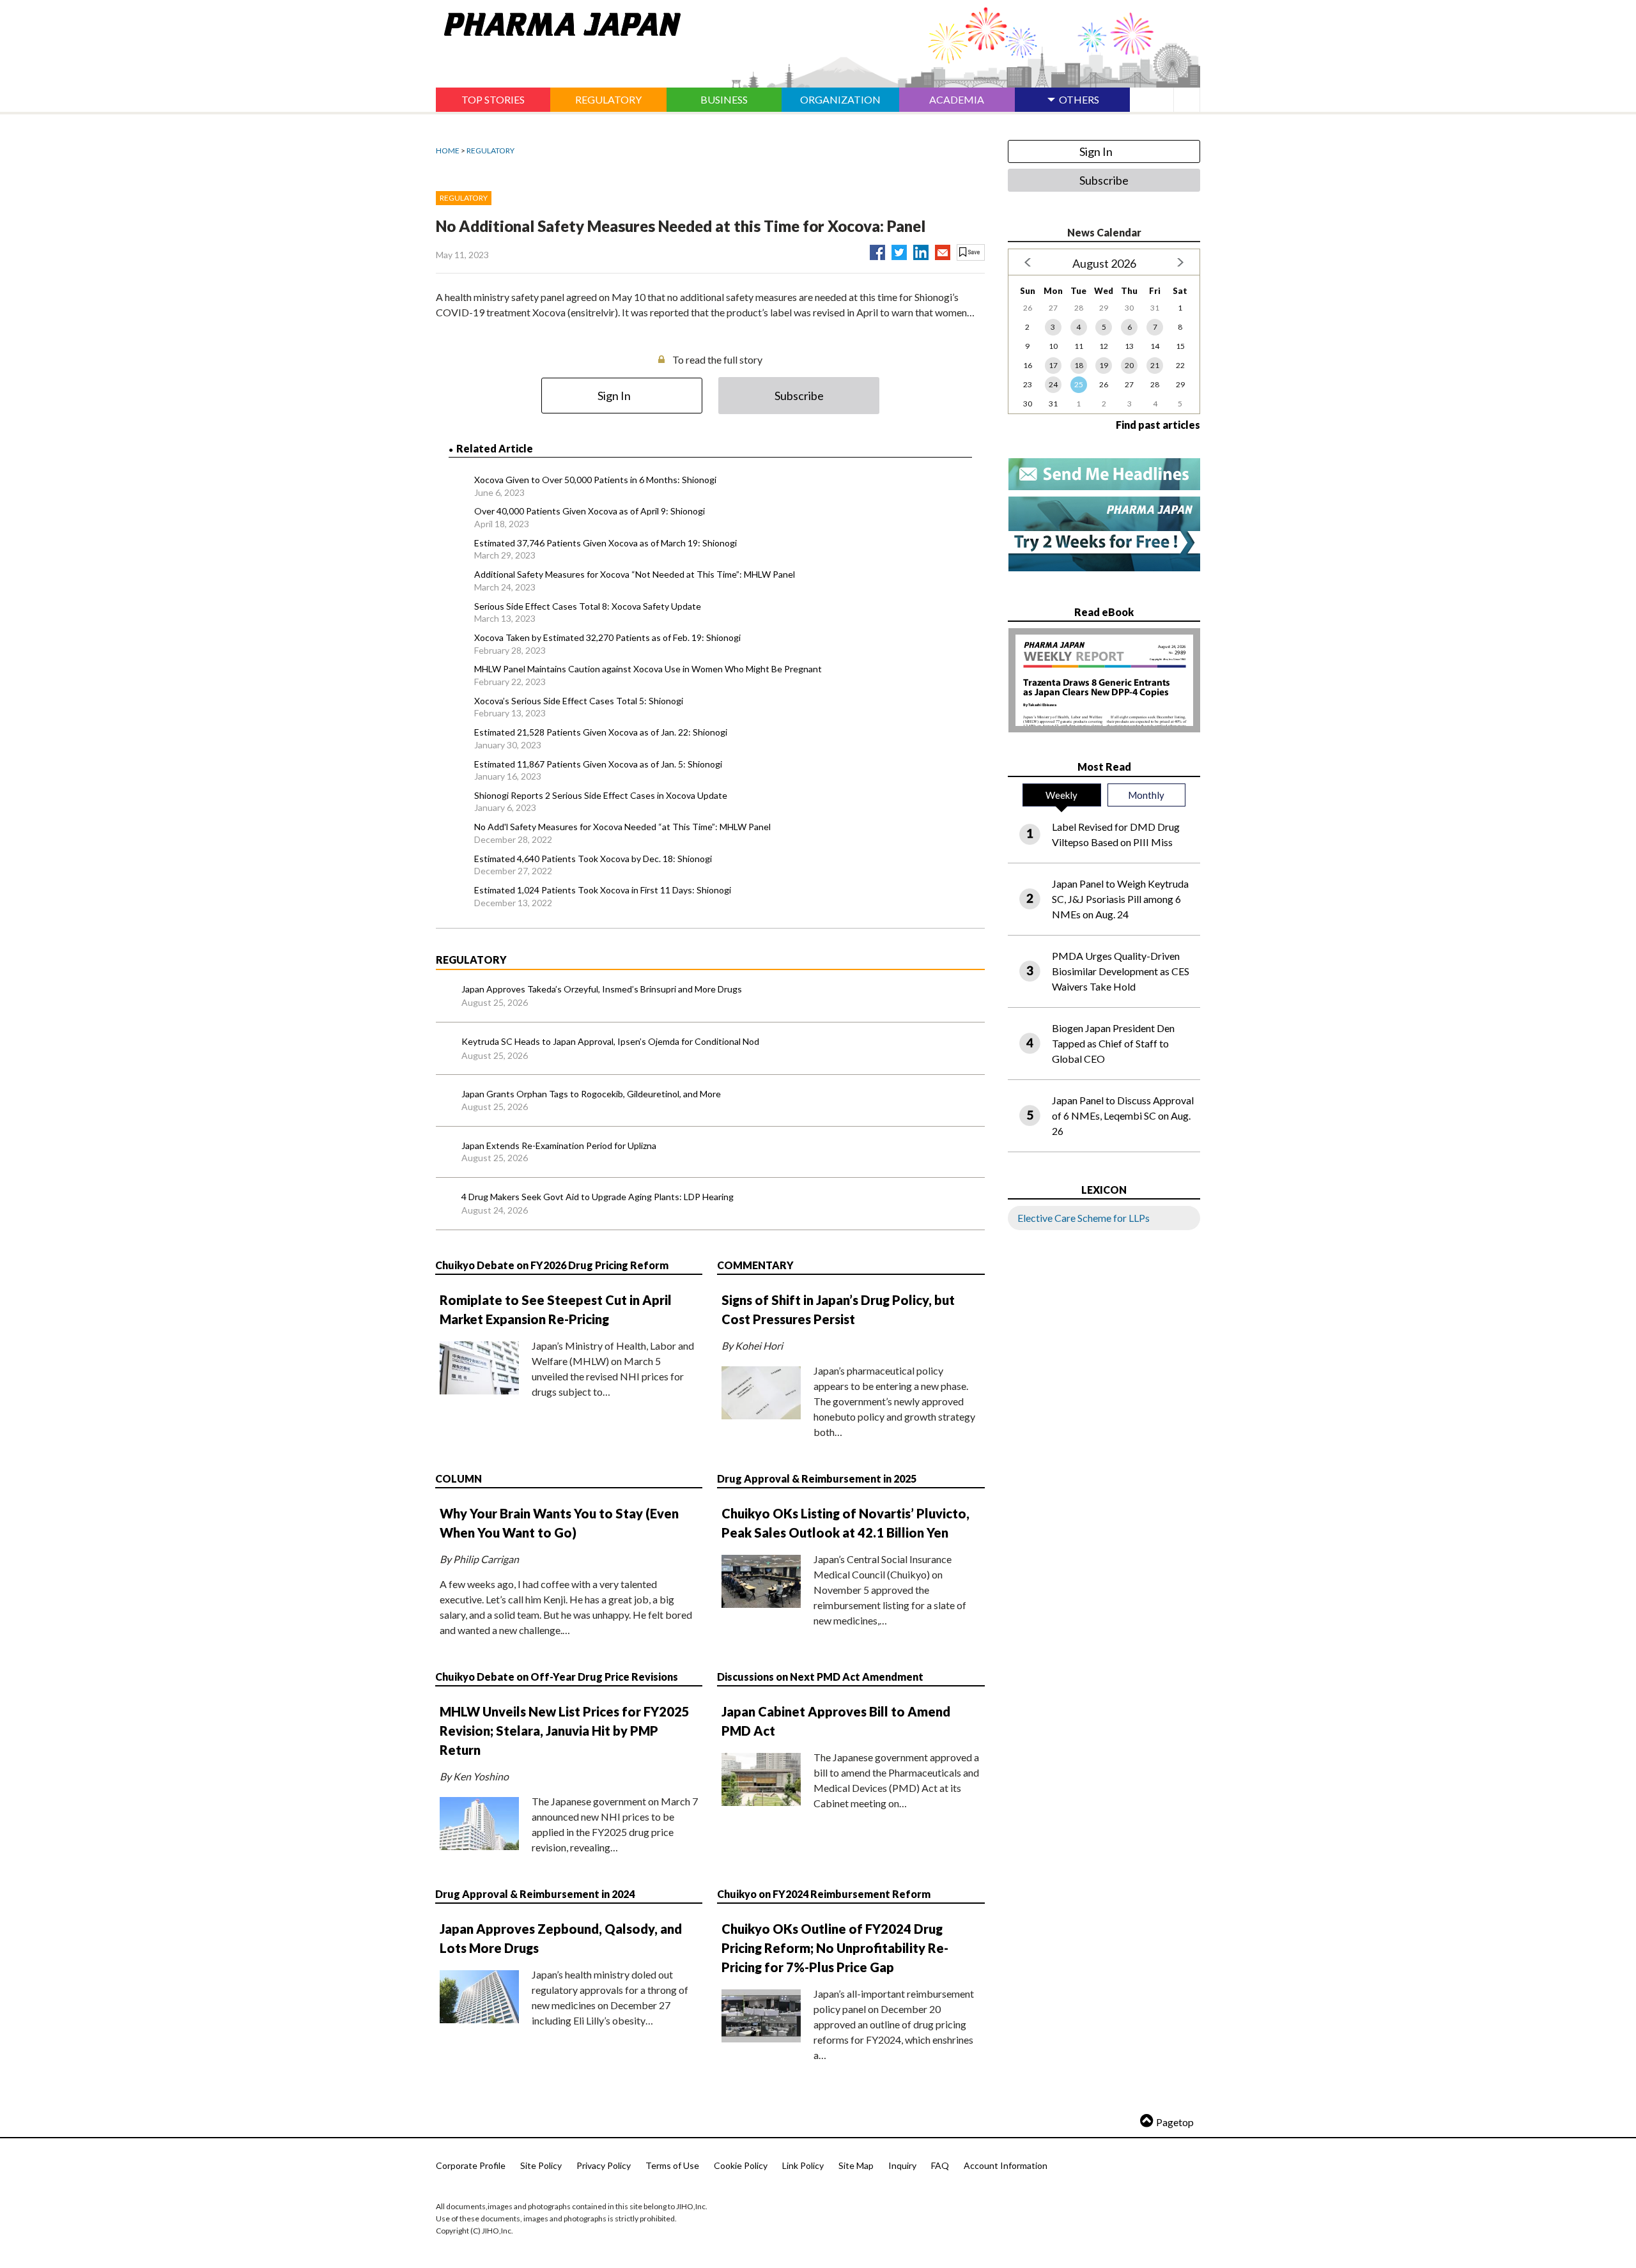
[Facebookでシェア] (877, 250)
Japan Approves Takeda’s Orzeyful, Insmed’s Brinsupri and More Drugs (602, 989)
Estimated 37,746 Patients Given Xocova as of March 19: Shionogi (606, 543)
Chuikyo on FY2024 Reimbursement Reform (824, 1894)
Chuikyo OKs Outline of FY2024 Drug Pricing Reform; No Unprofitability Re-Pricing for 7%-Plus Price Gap (835, 1948)
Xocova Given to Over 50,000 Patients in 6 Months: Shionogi (595, 480)
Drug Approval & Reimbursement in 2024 (535, 1894)
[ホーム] (558, 22)
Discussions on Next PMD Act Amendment (820, 1677)
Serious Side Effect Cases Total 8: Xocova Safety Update (588, 606)
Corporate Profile (471, 2165)
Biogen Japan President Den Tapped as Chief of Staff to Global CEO (1113, 1043)
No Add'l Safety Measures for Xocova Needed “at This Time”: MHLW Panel (622, 827)
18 (1079, 365)
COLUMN (459, 1478)
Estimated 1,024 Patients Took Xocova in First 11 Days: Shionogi (603, 890)
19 (1104, 365)
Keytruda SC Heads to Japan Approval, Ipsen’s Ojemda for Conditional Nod (610, 1041)
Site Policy (541, 2165)
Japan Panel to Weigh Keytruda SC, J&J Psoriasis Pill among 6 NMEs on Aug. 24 (1120, 899)
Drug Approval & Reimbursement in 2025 (817, 1478)
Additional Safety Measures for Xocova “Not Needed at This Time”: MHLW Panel (635, 574)
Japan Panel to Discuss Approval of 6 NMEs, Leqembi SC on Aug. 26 (1123, 1115)
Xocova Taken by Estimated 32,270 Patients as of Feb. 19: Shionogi (607, 637)
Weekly (1061, 795)
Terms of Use (672, 2165)
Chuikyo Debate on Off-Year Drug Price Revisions (557, 1677)
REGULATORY (490, 150)
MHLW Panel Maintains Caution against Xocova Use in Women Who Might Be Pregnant (648, 669)
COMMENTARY (755, 1265)
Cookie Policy (741, 2165)
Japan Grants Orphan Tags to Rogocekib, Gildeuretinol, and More (591, 1094)
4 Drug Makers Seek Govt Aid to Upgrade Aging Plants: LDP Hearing (598, 1197)
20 (1129, 365)
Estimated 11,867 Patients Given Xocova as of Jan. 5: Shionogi (598, 764)
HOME (448, 150)
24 (1053, 384)
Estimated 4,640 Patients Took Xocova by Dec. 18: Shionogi (593, 859)
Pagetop (1175, 2122)
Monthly (1146, 795)
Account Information (1006, 2165)
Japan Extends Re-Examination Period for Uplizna (559, 1146)
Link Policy (803, 2165)
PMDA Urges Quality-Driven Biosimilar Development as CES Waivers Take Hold (1121, 971)
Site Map (856, 2165)
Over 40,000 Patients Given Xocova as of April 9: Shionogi (590, 511)
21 (1155, 365)
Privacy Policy (604, 2165)
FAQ (940, 2165)
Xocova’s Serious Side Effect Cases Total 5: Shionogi (579, 701)
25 (1079, 384)
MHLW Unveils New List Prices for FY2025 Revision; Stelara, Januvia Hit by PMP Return (565, 1731)
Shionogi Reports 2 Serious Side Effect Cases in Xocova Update (601, 795)
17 (1053, 365)
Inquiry (902, 2165)
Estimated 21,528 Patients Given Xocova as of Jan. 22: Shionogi (601, 732)
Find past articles (1158, 425)
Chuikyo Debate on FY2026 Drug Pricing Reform (552, 1265)
